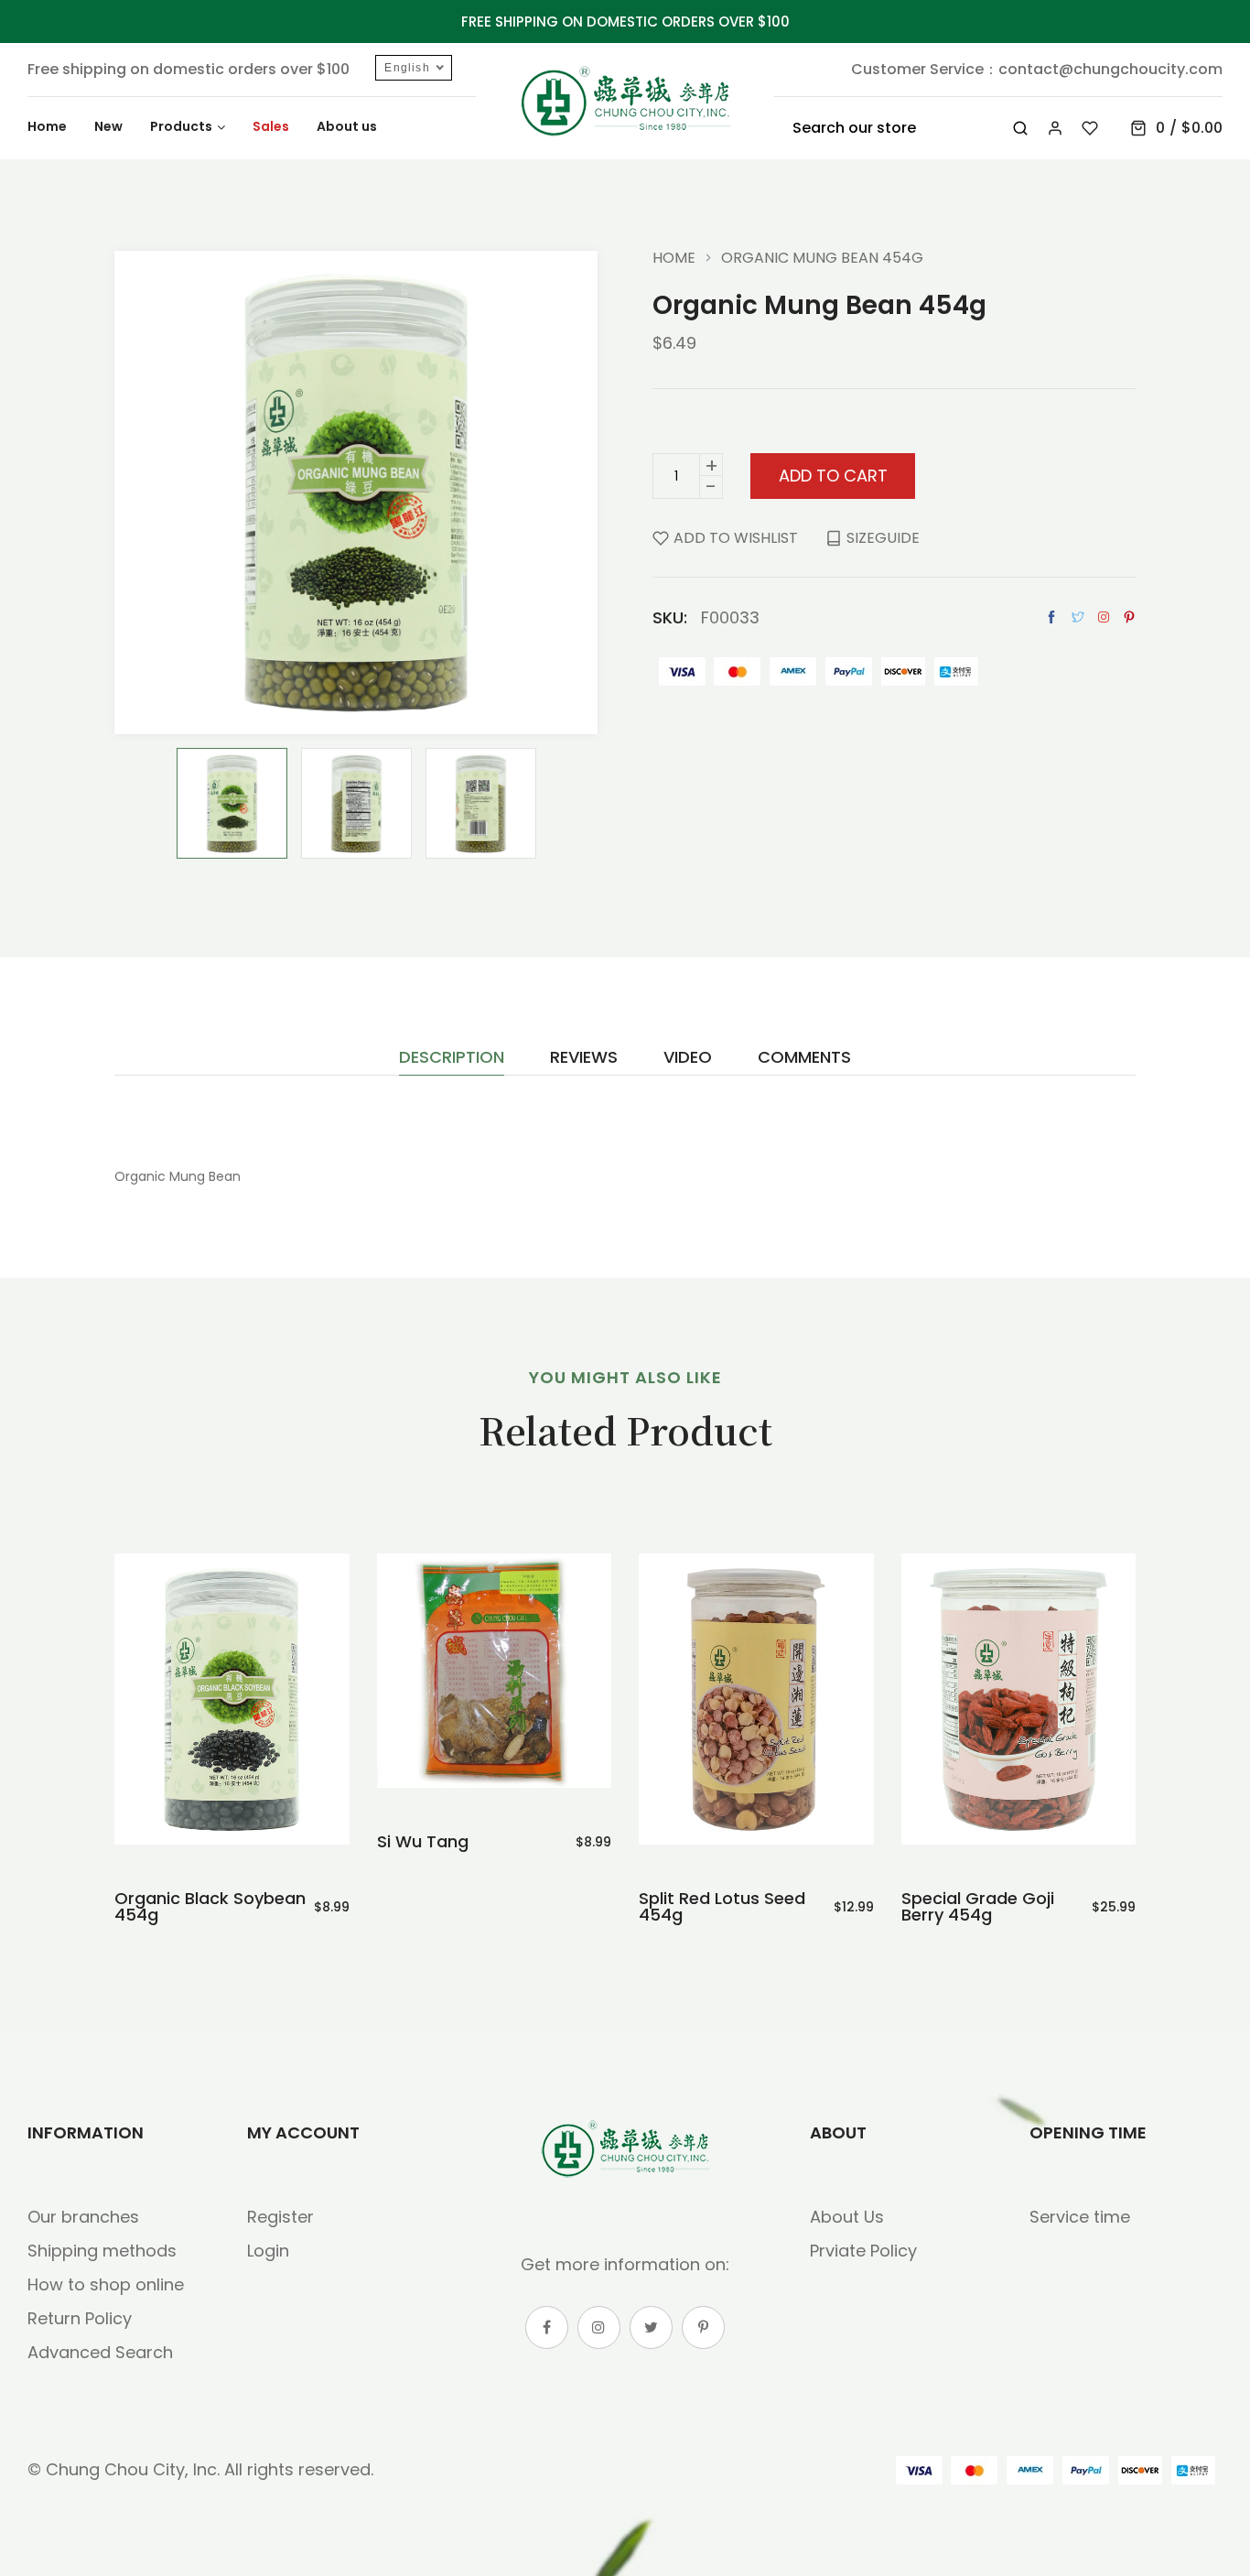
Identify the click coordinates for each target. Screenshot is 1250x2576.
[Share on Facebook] (1051, 617)
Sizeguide (883, 538)
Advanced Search (100, 2352)
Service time (1080, 2217)
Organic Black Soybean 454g (210, 1907)
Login (268, 2251)
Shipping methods (102, 2251)
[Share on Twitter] (1078, 617)
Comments (804, 1059)
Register (280, 2217)
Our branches (83, 2217)
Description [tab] (452, 1059)
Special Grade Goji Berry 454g (978, 1907)
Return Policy (80, 2318)
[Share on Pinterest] (1129, 617)
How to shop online (106, 2284)
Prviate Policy (863, 2251)
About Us (847, 2217)
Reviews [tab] (584, 1059)
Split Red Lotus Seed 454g (722, 1907)
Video (688, 1059)
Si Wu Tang (423, 1842)
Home (674, 258)
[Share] (1104, 617)
